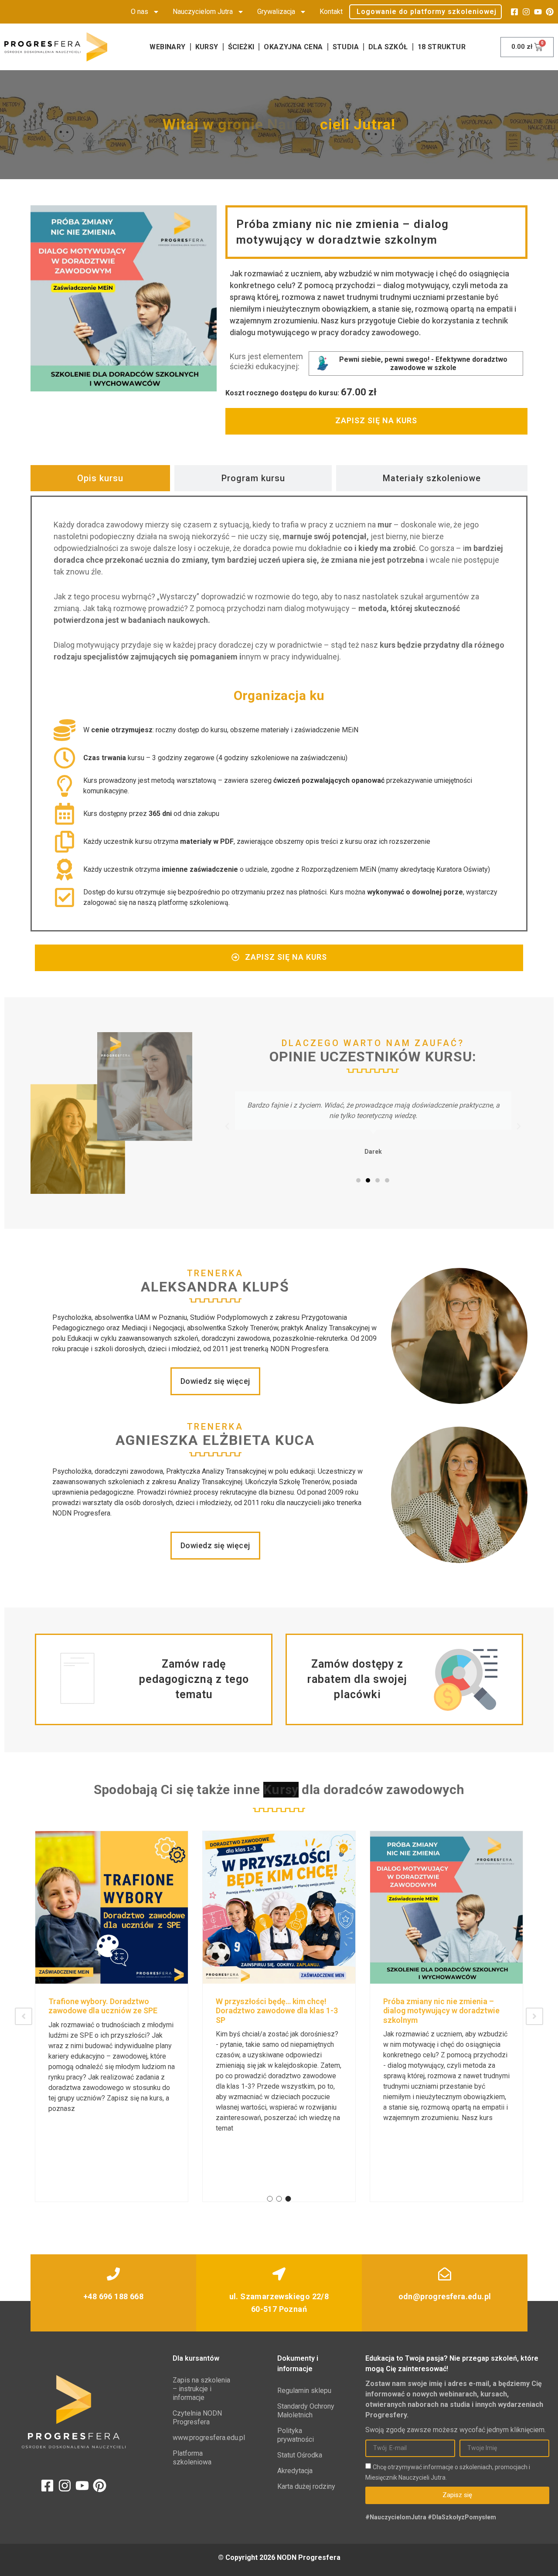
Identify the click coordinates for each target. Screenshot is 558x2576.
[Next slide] (534, 2016)
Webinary (167, 47)
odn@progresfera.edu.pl (445, 2296)
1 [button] (270, 2199)
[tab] (100, 478)
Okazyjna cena (293, 47)
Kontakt (331, 12)
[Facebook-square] (514, 12)
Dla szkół (388, 47)
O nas (139, 12)
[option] (112, 2017)
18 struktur (442, 47)
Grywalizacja (276, 12)
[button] (227, 1126)
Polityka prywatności (296, 2435)
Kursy (207, 47)
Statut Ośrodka (300, 2455)
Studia (346, 47)
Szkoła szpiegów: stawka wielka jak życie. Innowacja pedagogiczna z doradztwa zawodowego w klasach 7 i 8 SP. (111, 2015)
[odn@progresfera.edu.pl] (445, 2274)
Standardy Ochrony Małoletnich (306, 2411)
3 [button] (288, 2199)
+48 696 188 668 (113, 2296)
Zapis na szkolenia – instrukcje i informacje (201, 2389)
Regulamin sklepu (304, 2391)
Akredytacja (295, 2471)
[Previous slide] (24, 2016)
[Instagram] (526, 12)
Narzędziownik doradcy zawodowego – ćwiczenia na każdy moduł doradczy (445, 2011)
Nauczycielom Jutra (203, 12)
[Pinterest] (550, 12)
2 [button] (279, 2199)
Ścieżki (241, 47)
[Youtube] (538, 12)
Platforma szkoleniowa (192, 2458)
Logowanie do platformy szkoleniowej (427, 12)
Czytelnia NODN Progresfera (197, 2418)
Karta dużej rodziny (306, 2486)
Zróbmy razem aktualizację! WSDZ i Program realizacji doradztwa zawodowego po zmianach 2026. (277, 2011)
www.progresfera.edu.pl (204, 2438)
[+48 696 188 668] (113, 2274)
